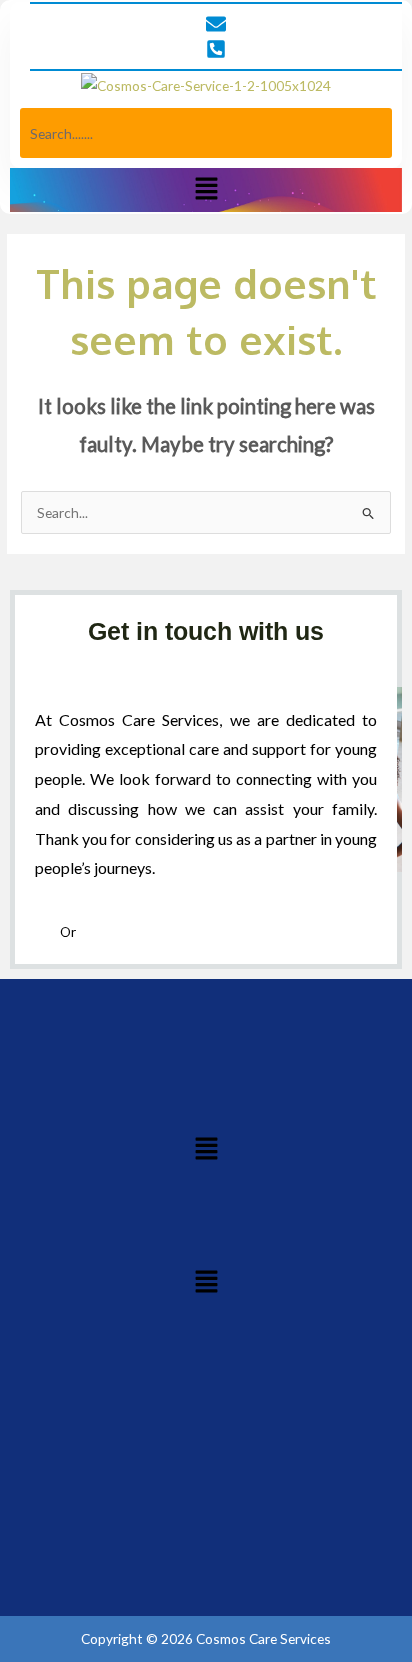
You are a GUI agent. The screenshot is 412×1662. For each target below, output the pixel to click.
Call (47, 931)
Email (94, 931)
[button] (206, 189)
